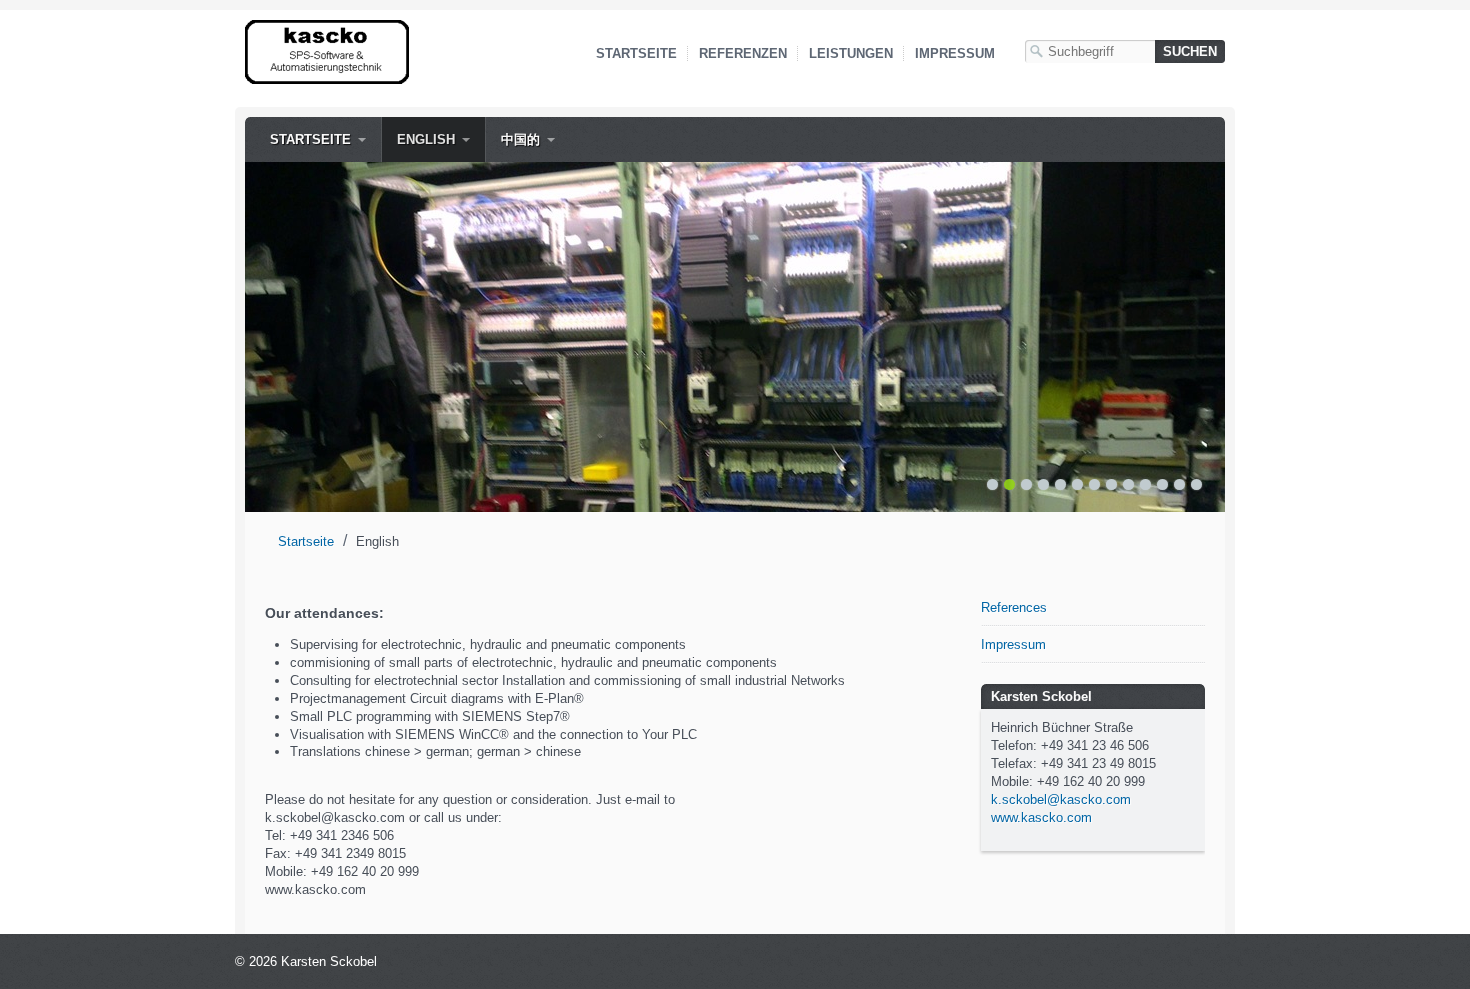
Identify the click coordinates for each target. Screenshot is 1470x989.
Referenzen (743, 53)
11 (1162, 484)
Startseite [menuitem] (310, 139)
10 (1145, 484)
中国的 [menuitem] (520, 139)
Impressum (955, 53)
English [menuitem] (426, 139)
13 (1196, 484)
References (1014, 607)
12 (1179, 484)
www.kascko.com (1041, 817)
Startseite (636, 53)
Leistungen (851, 53)
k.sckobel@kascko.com (1061, 799)
